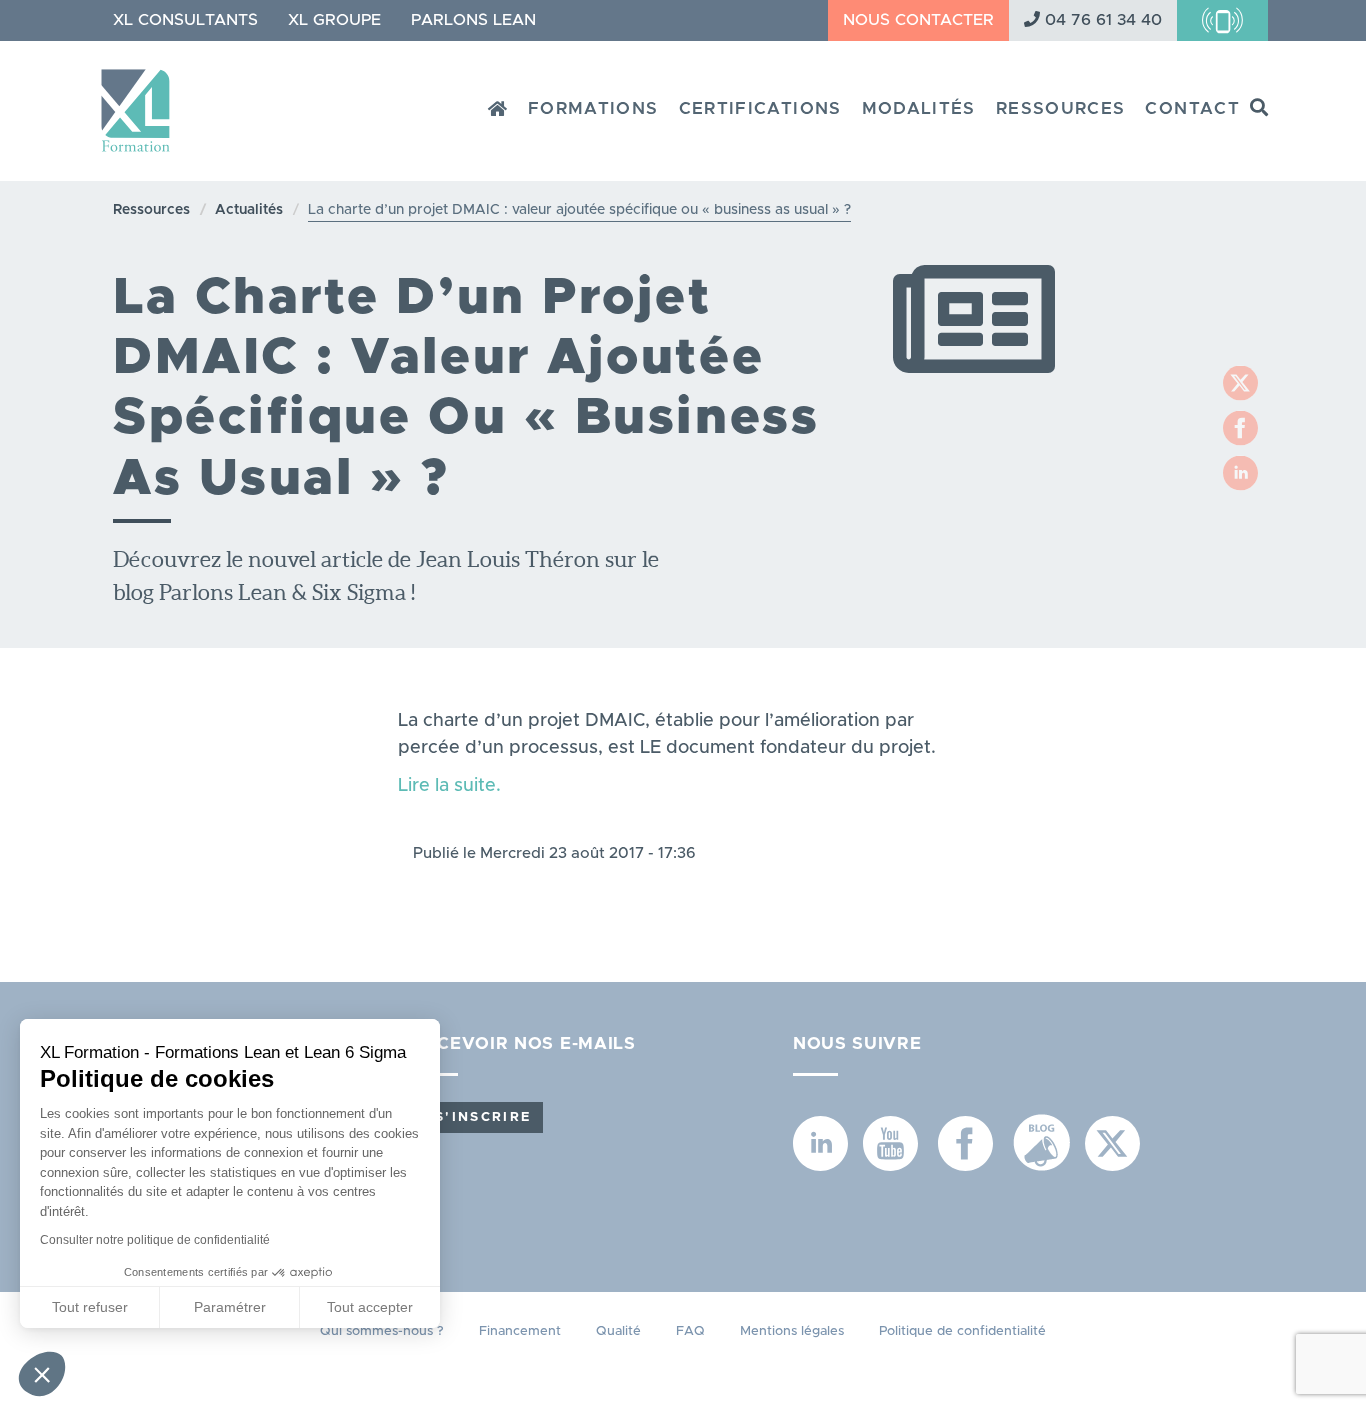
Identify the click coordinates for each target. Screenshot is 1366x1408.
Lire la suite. (449, 786)
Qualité (618, 1331)
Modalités (919, 108)
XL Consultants (185, 20)
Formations (593, 108)
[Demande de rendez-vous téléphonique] (1222, 20)
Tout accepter (370, 1307)
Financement (520, 1331)
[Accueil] (143, 103)
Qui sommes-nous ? (382, 1331)
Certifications (760, 108)
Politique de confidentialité (962, 1331)
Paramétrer (230, 1307)
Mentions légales (792, 1331)
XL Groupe (334, 20)
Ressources (1061, 108)
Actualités (249, 210)
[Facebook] (1240, 427)
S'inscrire (483, 1117)
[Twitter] (1240, 382)
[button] (42, 1374)
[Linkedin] (1240, 472)
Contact (1192, 108)
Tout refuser (90, 1307)
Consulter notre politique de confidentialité (155, 1240)
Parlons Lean (473, 20)
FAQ (690, 1331)
